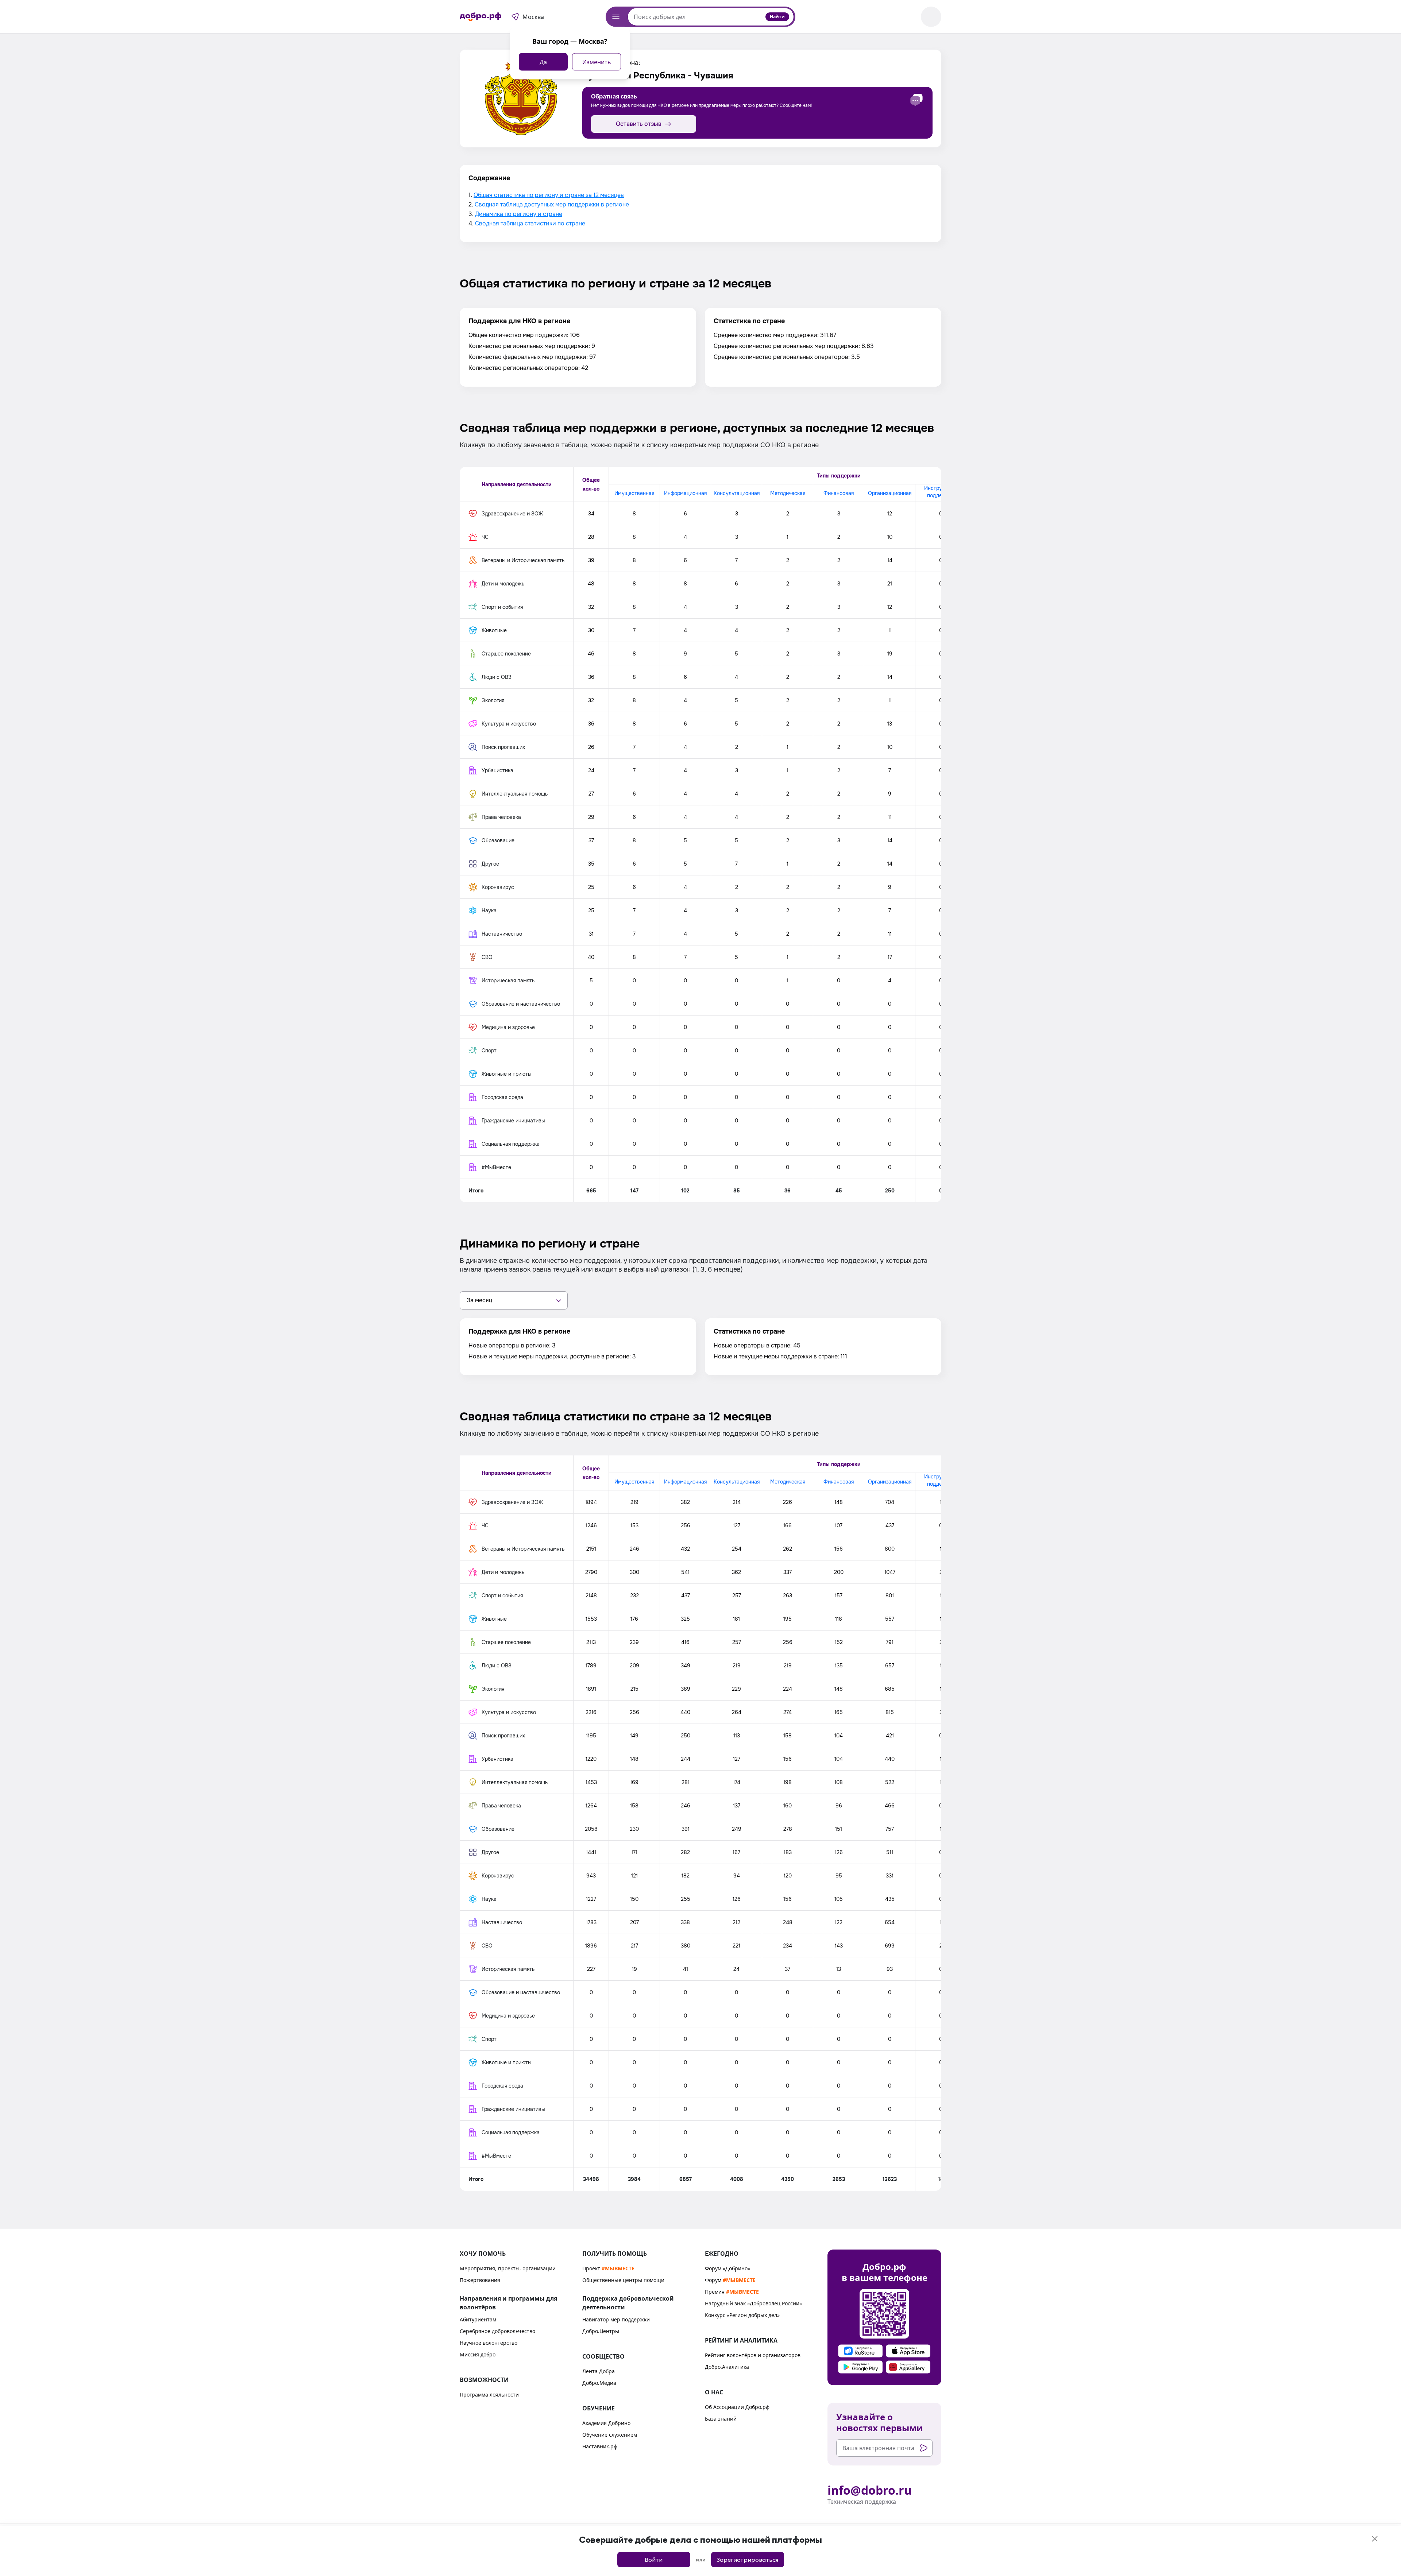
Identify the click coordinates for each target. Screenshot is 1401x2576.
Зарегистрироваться (747, 2560)
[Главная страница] (480, 17)
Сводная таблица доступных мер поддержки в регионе (552, 204)
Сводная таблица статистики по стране (530, 223)
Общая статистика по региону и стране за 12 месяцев (549, 195)
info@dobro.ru (870, 2490)
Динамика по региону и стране (519, 214)
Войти (654, 2560)
